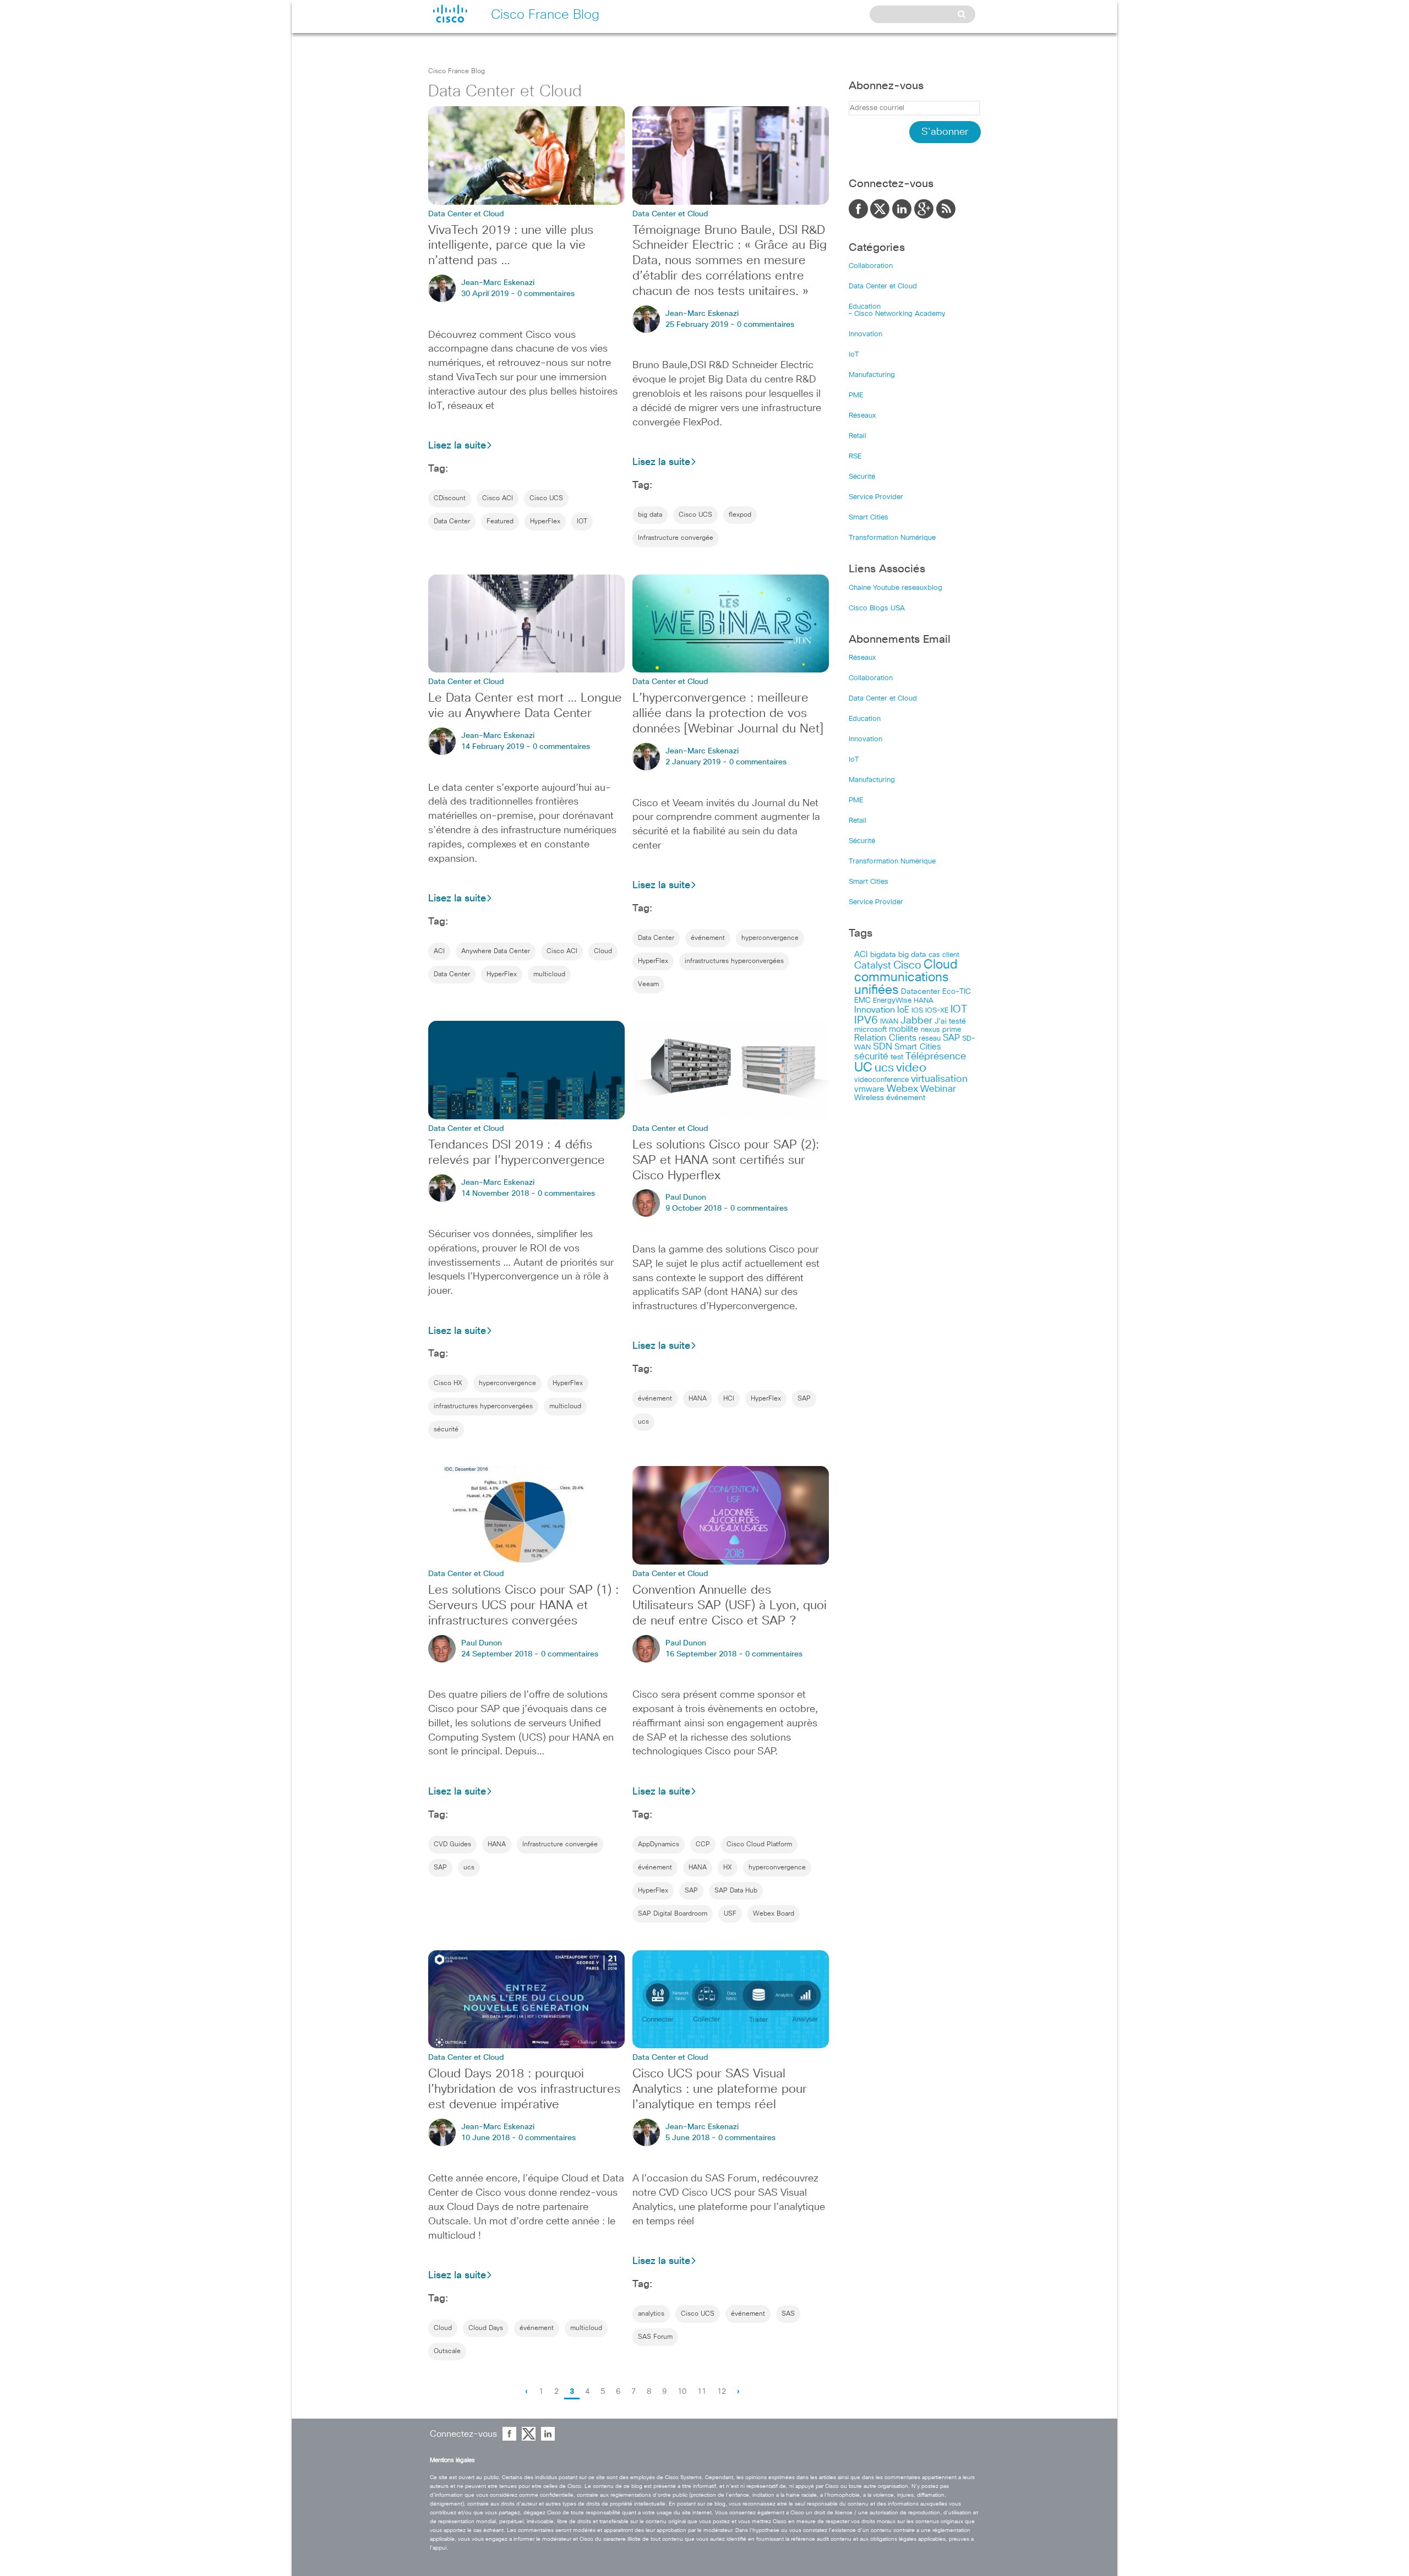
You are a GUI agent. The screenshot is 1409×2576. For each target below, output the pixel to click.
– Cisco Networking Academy (897, 314)
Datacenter (921, 992)
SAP (804, 1399)
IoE (903, 1010)
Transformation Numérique (892, 538)
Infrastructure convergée (676, 538)
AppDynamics (659, 1845)
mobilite (904, 1030)
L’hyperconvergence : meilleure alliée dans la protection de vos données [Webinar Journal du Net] (728, 714)
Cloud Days (486, 2328)
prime (952, 1030)
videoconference (881, 1080)
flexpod (740, 515)
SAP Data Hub (736, 1891)
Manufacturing (872, 375)
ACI (439, 951)
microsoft (870, 1030)
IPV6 (866, 1020)
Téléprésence (936, 1057)
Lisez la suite (457, 446)
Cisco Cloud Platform (759, 1845)
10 (682, 2392)
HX (728, 1868)
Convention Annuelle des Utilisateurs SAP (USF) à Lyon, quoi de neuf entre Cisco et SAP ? (730, 1606)
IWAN (889, 1022)
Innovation (865, 334)
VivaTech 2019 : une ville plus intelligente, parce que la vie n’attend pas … (511, 246)
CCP (703, 1845)
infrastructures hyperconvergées (734, 961)
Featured (500, 522)
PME (856, 395)
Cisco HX (448, 1383)
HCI (729, 1399)
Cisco (907, 965)
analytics (651, 2314)
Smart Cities (869, 518)
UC (863, 1068)
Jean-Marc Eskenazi (498, 283)
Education (865, 307)
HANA (698, 1399)
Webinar (938, 1089)
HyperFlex (545, 522)
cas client (944, 955)
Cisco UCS (546, 499)
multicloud (549, 975)
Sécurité (862, 477)
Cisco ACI (498, 499)
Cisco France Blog (457, 72)
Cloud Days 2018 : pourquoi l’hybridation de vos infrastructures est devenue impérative (524, 2090)
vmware (869, 1089)
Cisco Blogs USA (877, 608)
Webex (902, 1089)
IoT (854, 355)
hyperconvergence (770, 938)
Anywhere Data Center (496, 951)
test (897, 1057)
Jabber (916, 1021)
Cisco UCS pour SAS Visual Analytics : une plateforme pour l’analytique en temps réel (720, 2090)
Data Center (452, 522)
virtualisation (939, 1079)
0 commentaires (546, 294)
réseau (930, 1038)
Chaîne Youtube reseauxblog (895, 588)
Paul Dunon (686, 1197)
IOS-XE (937, 1011)
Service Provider (876, 497)
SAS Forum (655, 2337)
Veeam (648, 985)
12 (722, 2392)
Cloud (603, 951)
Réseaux (862, 416)
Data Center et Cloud (883, 286)
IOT (582, 522)
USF (730, 1914)
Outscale (447, 2351)
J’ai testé (950, 1021)
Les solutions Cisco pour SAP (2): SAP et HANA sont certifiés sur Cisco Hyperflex (726, 1161)
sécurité (446, 1430)
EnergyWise (892, 1001)
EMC (862, 1000)
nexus (930, 1030)
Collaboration (871, 266)
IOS (917, 1010)
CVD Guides (452, 1845)
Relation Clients (885, 1038)
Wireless (869, 1098)
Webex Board (774, 1914)
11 (702, 2392)
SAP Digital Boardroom (673, 1914)
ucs (643, 1422)
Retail (858, 436)
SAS (788, 2314)
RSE (855, 456)
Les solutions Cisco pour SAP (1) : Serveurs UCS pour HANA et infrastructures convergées (523, 1606)
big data (650, 515)
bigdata (883, 955)
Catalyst (873, 966)
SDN (883, 1047)
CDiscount (450, 499)
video (911, 1068)
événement (708, 938)
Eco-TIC (957, 992)
